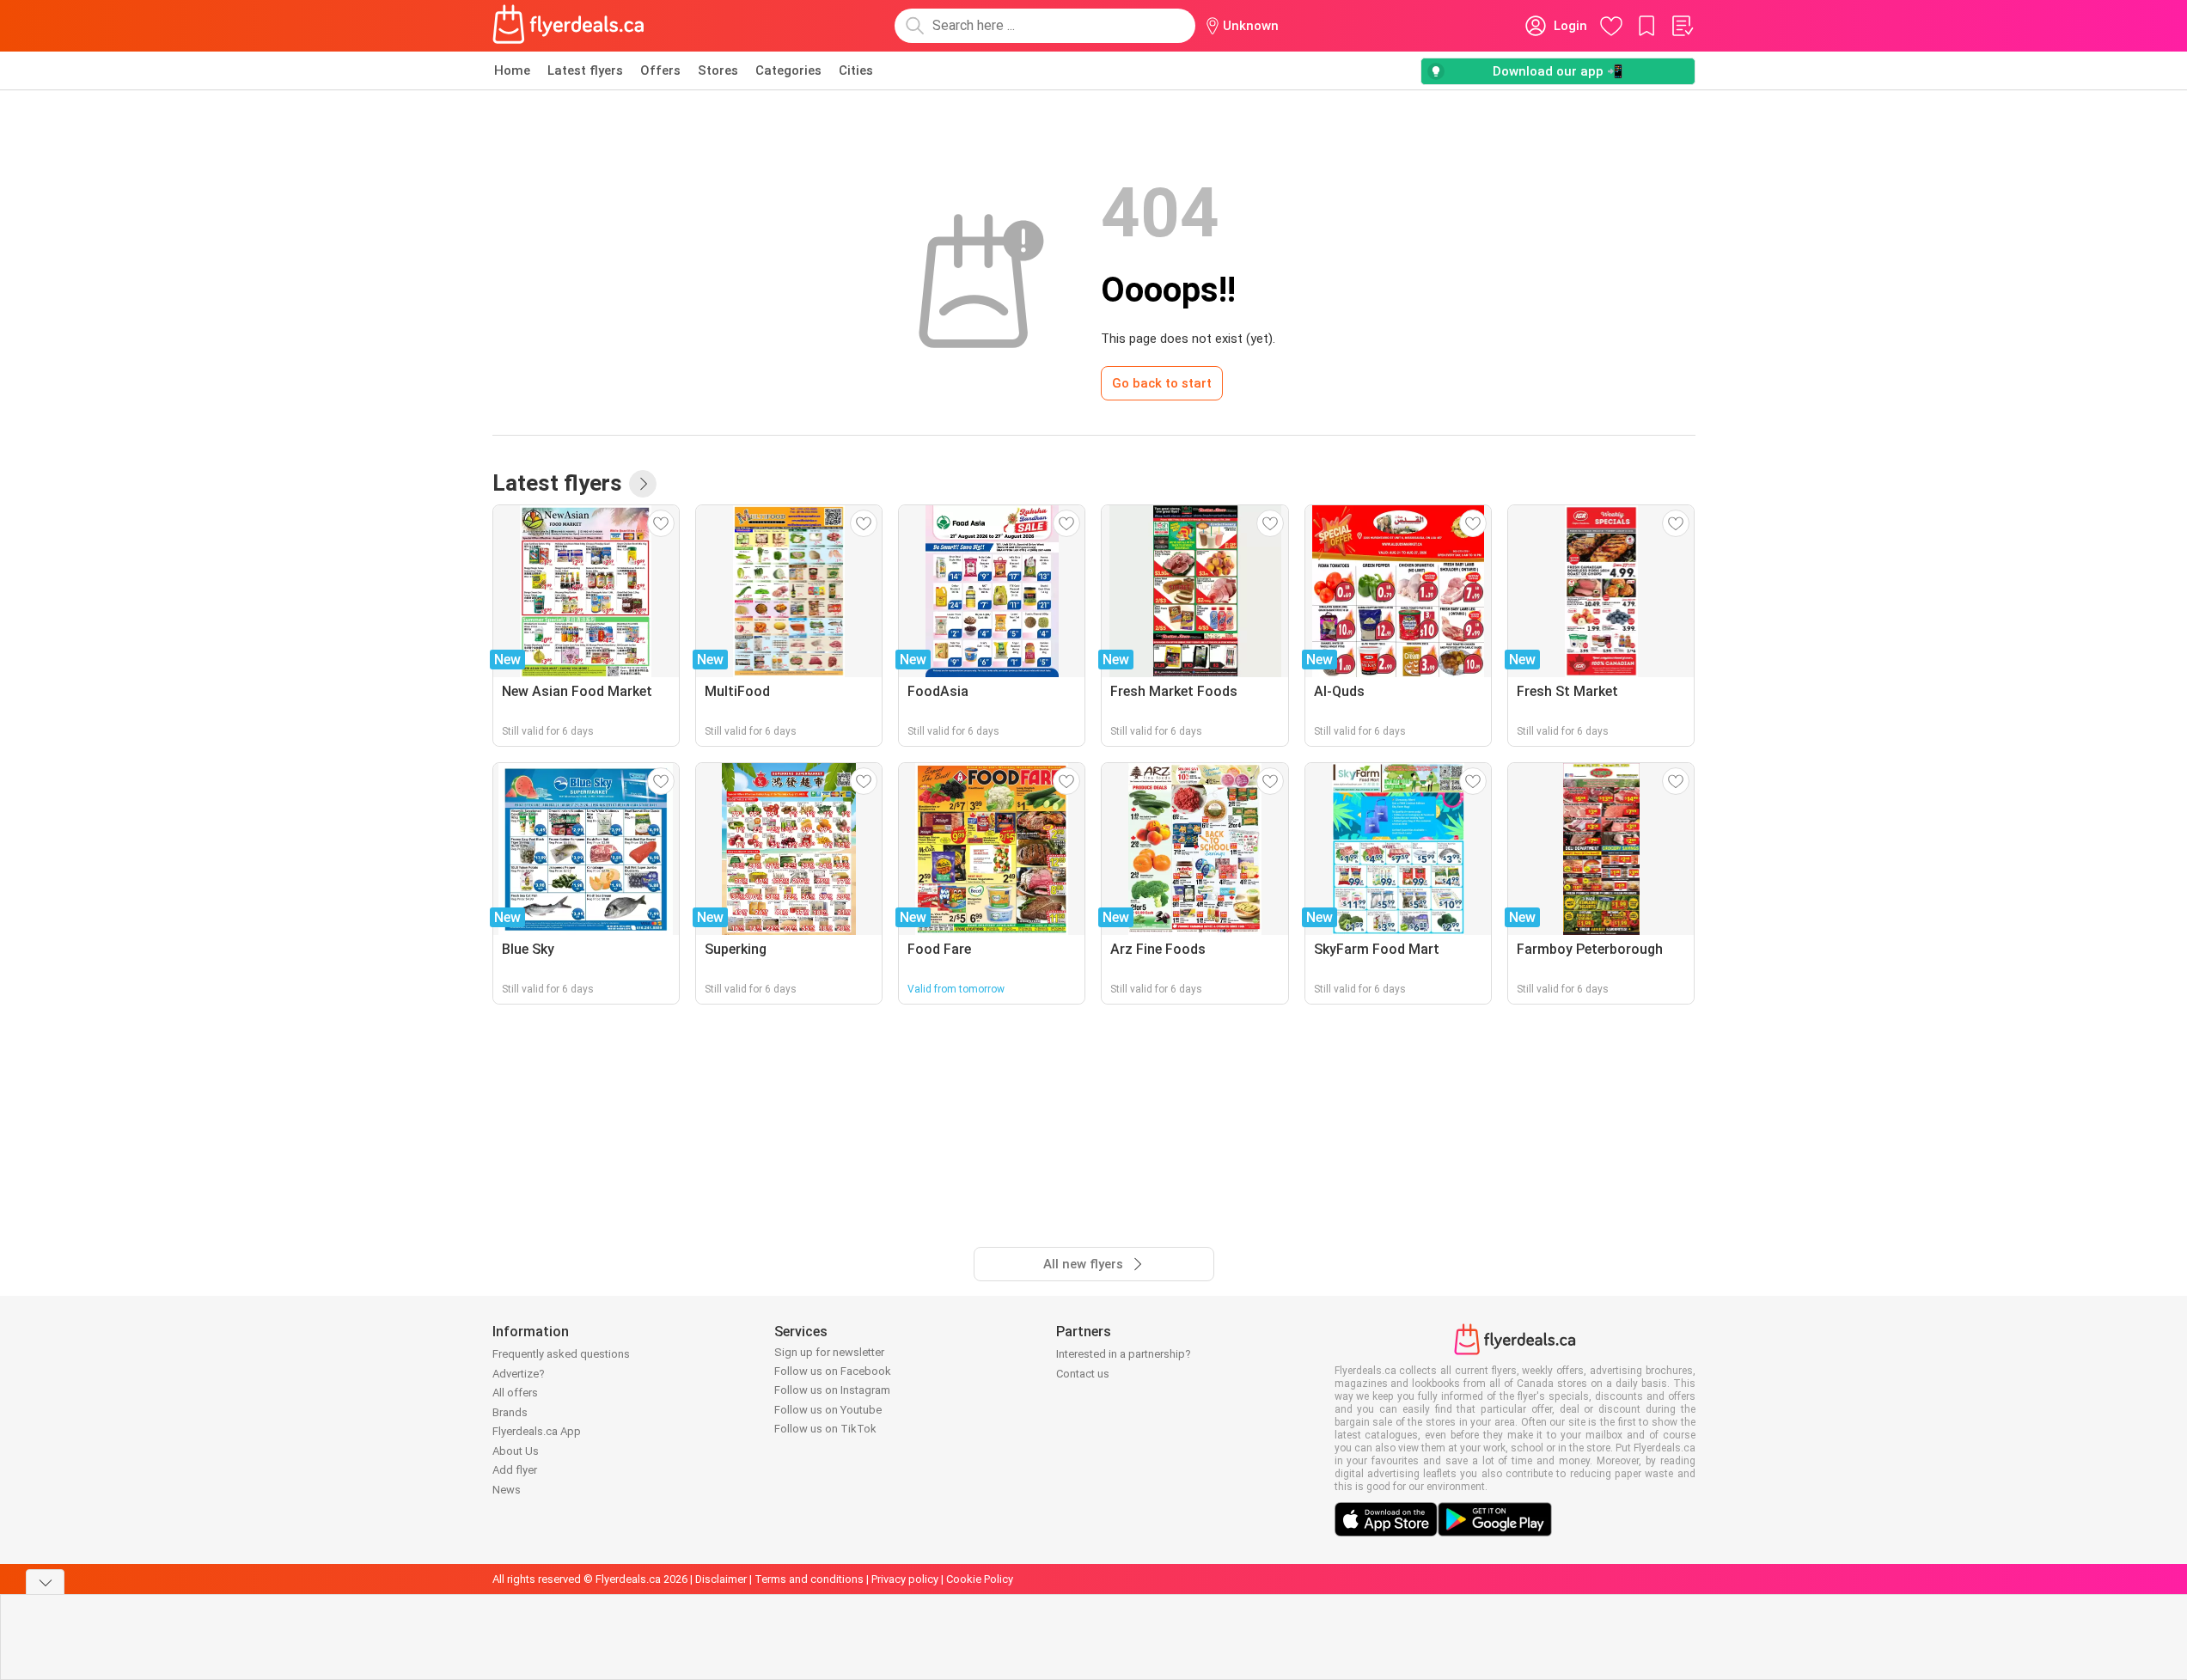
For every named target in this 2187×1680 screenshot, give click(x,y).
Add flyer (515, 1470)
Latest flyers (585, 70)
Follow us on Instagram (832, 1390)
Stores (718, 70)
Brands (510, 1412)
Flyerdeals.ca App (537, 1431)
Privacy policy (905, 1579)
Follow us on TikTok (825, 1429)
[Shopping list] (1682, 26)
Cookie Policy (980, 1579)
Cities (856, 70)
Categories (788, 70)
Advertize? (519, 1374)
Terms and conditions (809, 1579)
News (507, 1490)
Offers (660, 70)
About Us (516, 1451)
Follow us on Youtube (828, 1410)
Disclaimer (721, 1579)
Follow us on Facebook (833, 1371)
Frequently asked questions (561, 1354)
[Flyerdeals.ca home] (569, 26)
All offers (515, 1393)
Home (512, 70)
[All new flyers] (643, 484)
